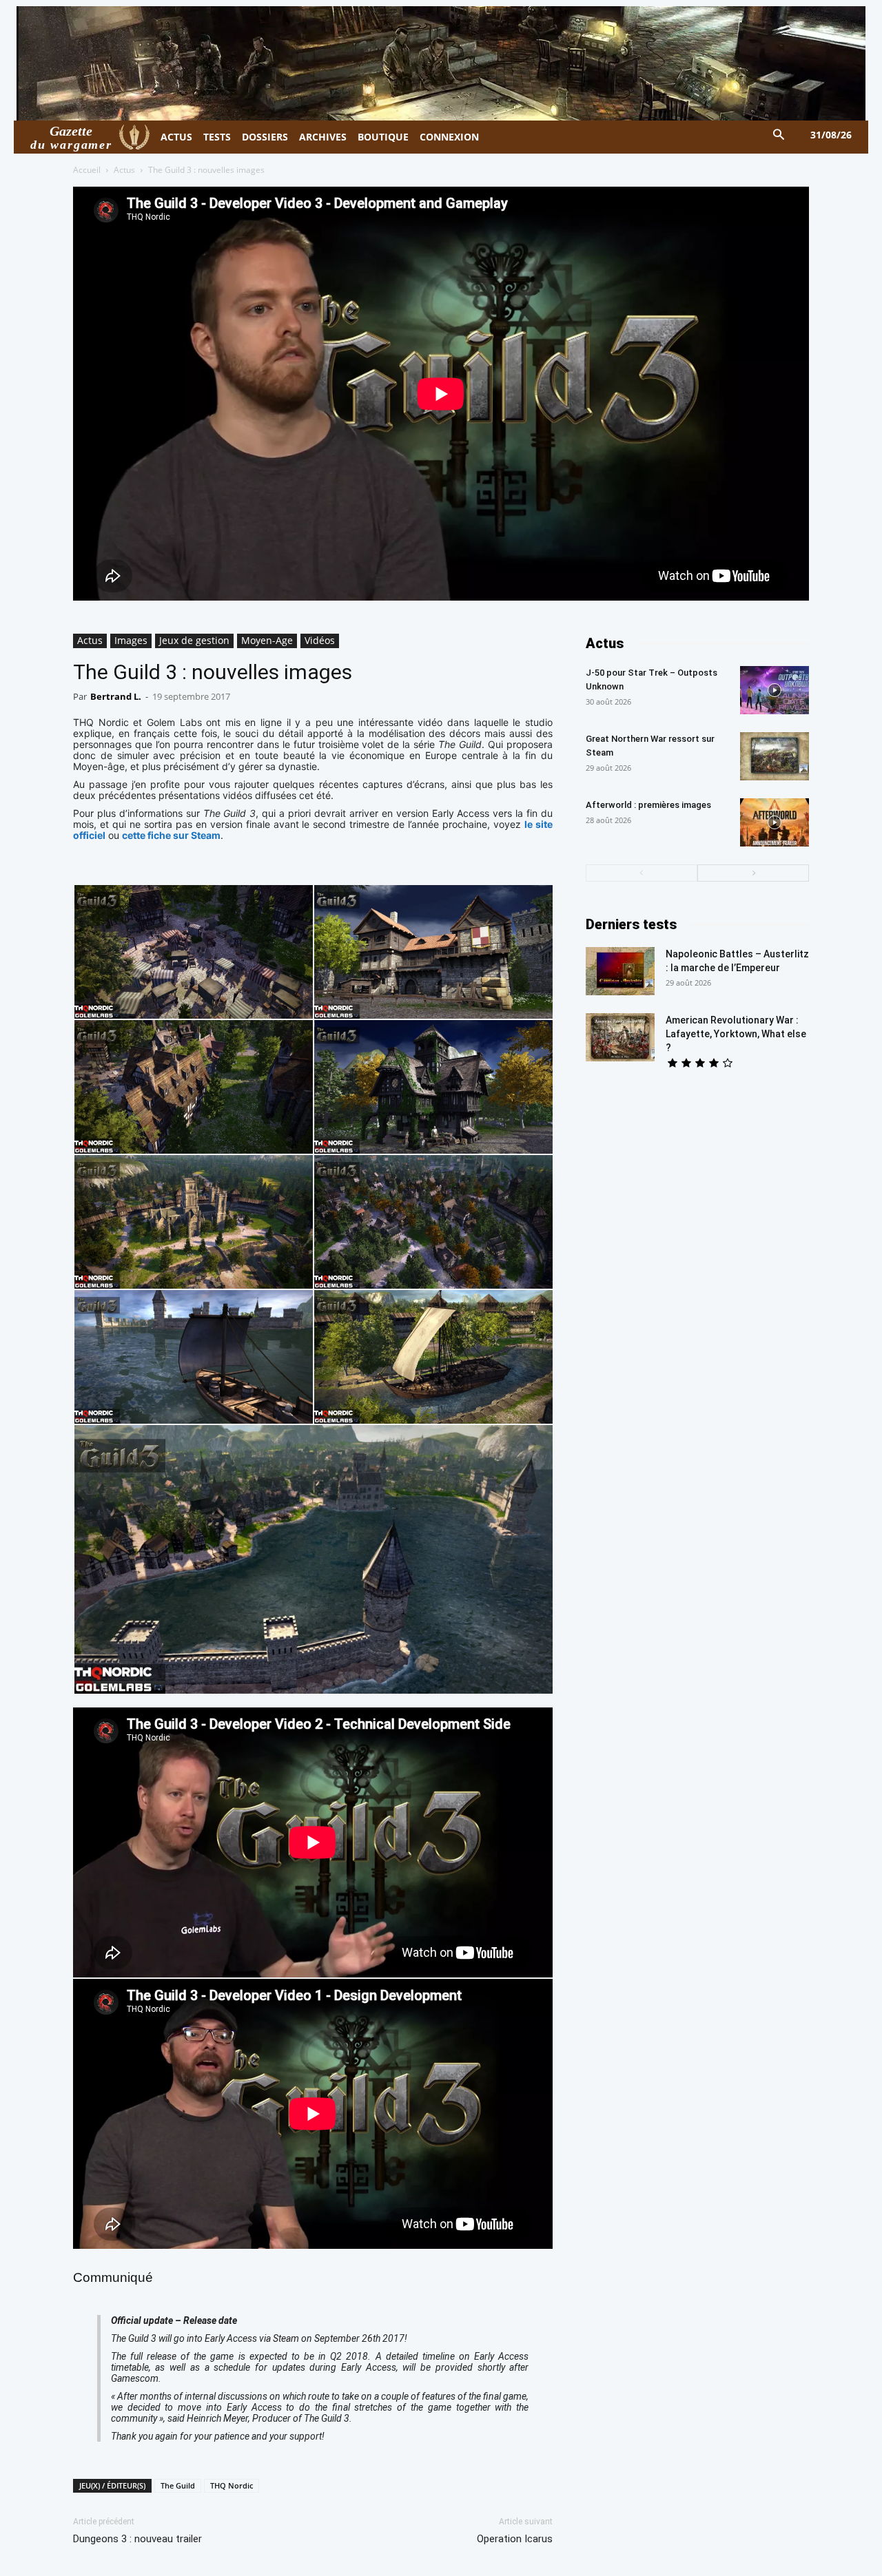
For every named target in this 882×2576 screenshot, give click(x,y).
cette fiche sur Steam (171, 835)
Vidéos (320, 640)
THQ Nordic (232, 2485)
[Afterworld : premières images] (775, 822)
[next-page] (753, 873)
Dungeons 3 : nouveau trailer (137, 2539)
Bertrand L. (116, 696)
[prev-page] (642, 873)
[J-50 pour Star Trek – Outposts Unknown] (775, 690)
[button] (779, 135)
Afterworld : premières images (648, 805)
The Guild (178, 2485)
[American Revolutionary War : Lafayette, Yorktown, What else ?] (620, 1037)
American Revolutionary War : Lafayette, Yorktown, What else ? (736, 1034)
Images (131, 640)
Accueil (87, 170)
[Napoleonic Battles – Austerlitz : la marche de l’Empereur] (620, 971)
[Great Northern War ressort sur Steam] (775, 756)
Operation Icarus (515, 2539)
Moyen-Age (267, 640)
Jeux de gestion (194, 640)
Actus (124, 170)
